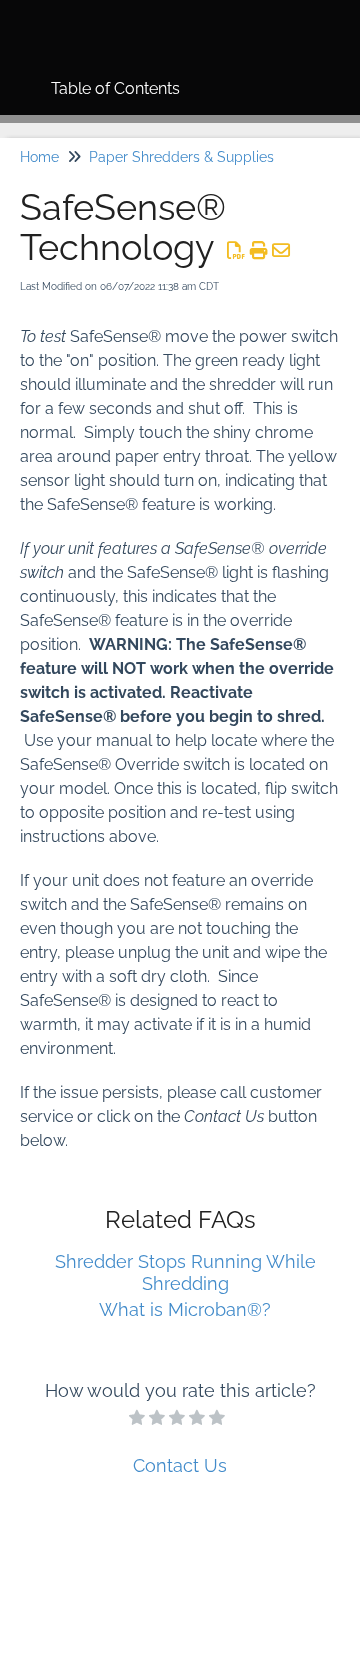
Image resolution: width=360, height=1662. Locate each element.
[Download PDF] (236, 250)
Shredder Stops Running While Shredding (185, 1272)
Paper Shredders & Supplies (181, 157)
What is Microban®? (185, 1309)
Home (39, 157)
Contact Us (180, 1465)
